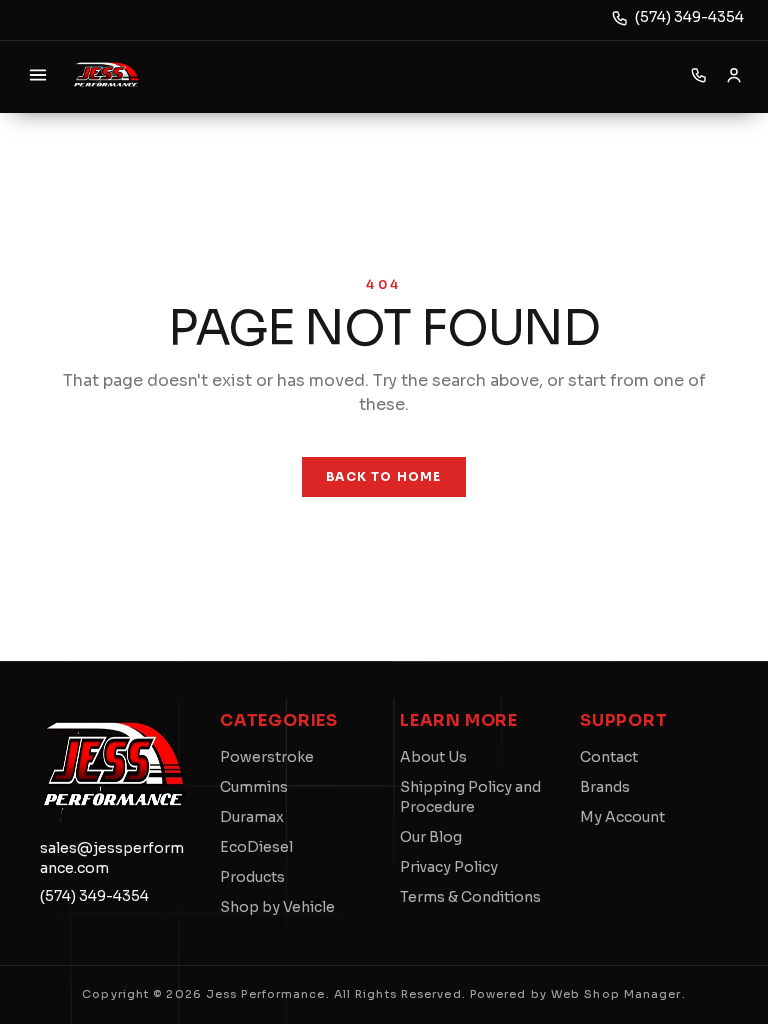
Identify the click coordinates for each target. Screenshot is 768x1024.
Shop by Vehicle (277, 907)
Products (252, 877)
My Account (622, 817)
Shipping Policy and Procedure (470, 797)
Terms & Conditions (470, 897)
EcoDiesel (256, 847)
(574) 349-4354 (689, 17)
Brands (605, 787)
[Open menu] (38, 75)
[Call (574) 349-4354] (699, 75)
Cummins (254, 787)
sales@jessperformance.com (112, 858)
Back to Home (383, 476)
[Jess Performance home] (106, 75)
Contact (609, 757)
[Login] (734, 75)
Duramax (252, 817)
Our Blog (431, 837)
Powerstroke (267, 757)
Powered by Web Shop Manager (576, 994)
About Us (433, 757)
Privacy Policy (449, 867)
